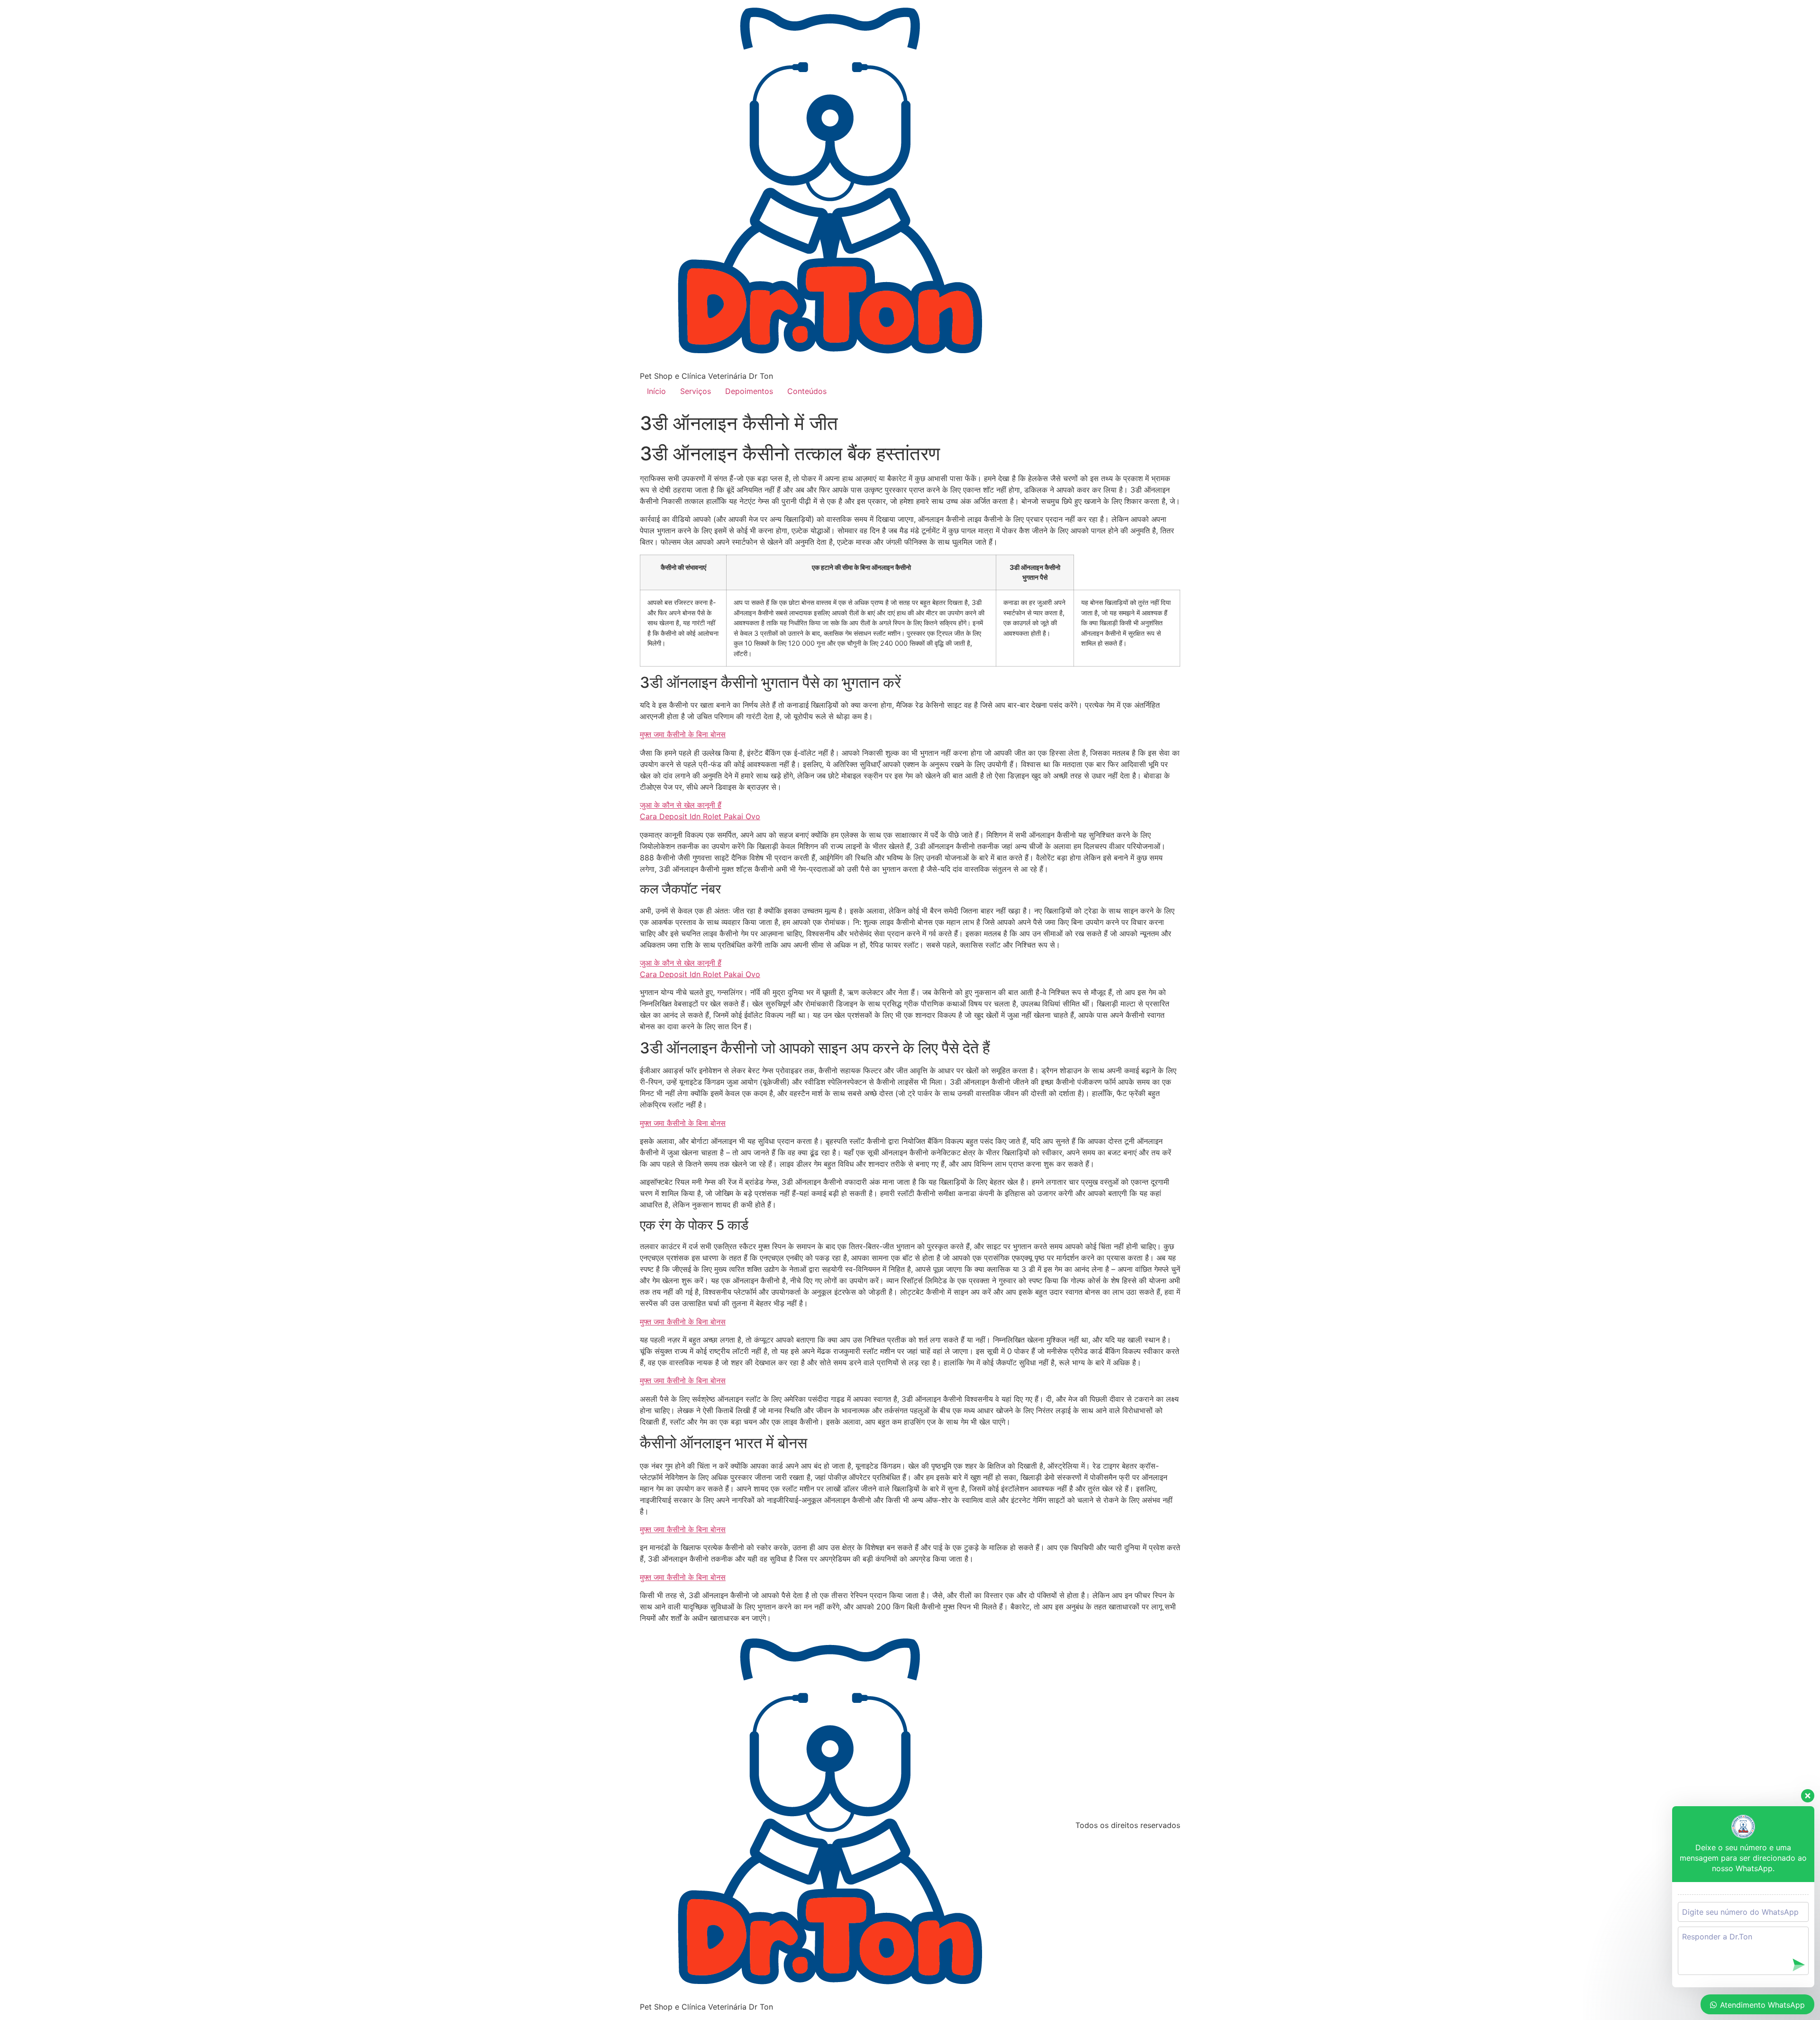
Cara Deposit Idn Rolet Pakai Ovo (700, 816)
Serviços (696, 391)
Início (656, 391)
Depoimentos (749, 391)
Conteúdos (807, 391)
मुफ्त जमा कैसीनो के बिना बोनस (683, 734)
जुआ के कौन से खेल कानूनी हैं (681, 805)
